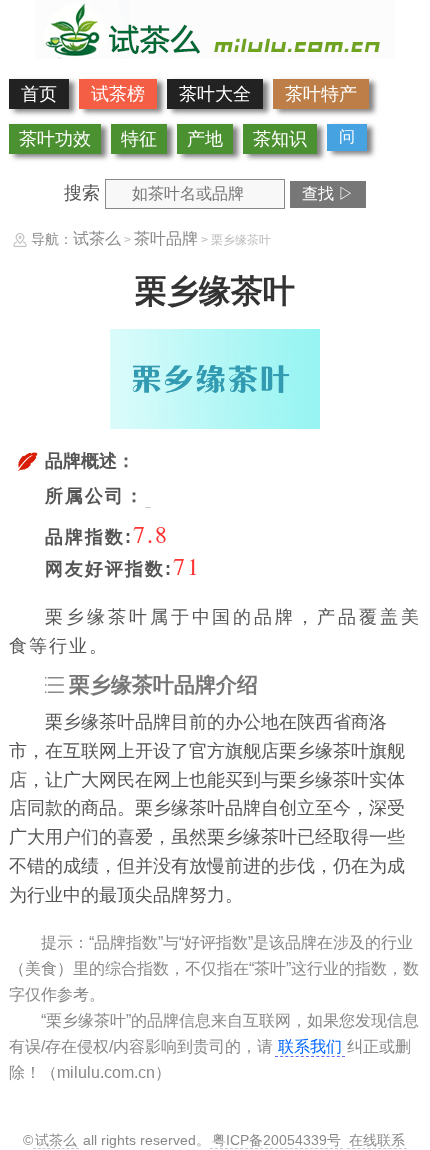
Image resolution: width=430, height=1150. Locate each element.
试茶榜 (118, 94)
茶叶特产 (321, 94)
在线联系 (377, 1140)
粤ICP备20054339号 (276, 1140)
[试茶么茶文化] (215, 53)
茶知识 (280, 139)
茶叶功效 (55, 139)
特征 (139, 139)
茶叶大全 (215, 94)
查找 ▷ (328, 193)
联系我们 (310, 1046)
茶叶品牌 (166, 238)
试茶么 (97, 238)
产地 (205, 139)
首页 (39, 94)
